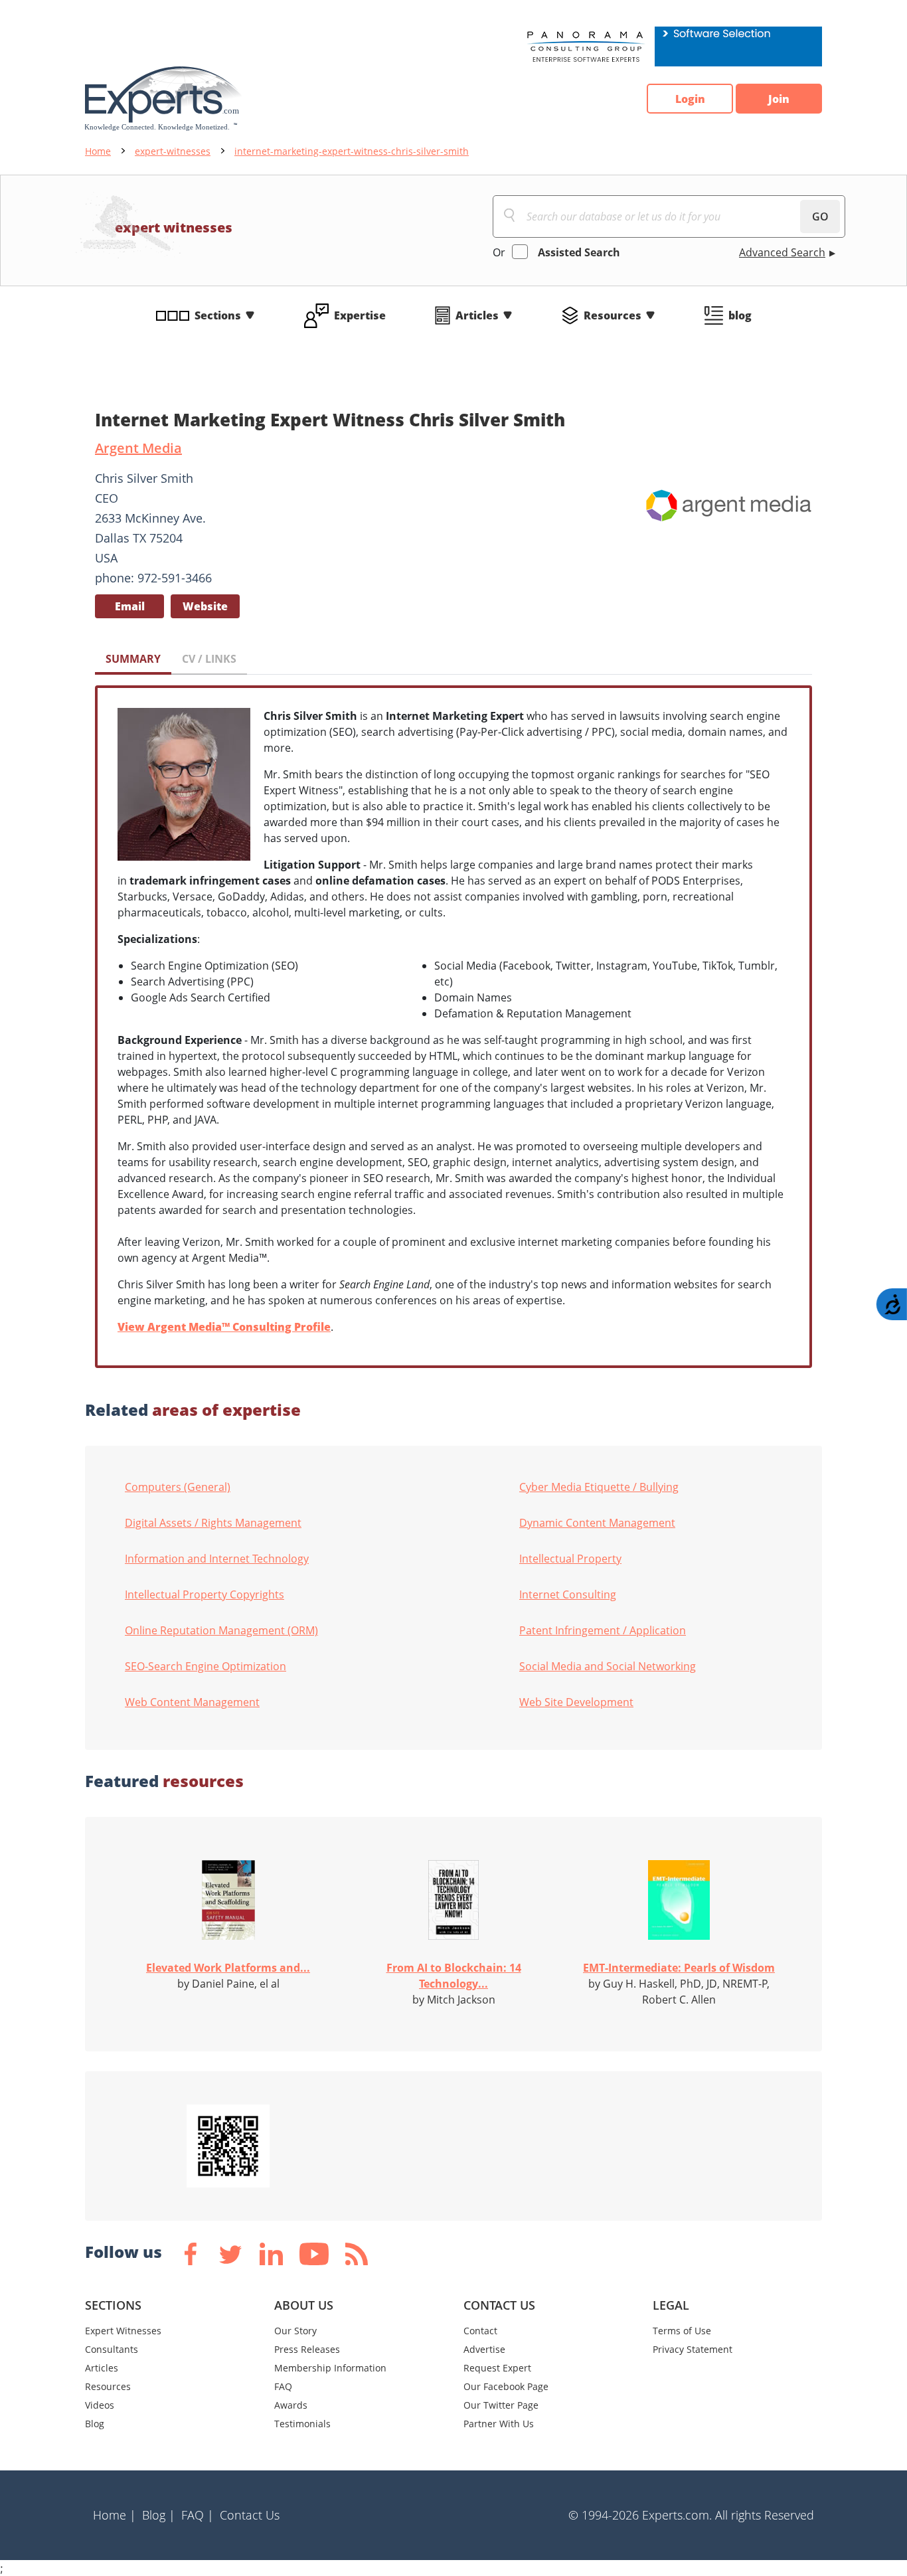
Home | (115, 2515)
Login (690, 99)
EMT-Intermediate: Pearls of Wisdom (679, 1968)
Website (205, 606)
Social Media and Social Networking (608, 1666)
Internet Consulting (568, 1594)
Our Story (295, 2331)
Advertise (484, 2349)
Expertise (360, 315)
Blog (95, 2424)
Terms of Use (682, 2331)
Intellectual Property (570, 1559)
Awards (291, 2405)
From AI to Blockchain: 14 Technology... (454, 1976)
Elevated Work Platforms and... (228, 1968)
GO (820, 216)
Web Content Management (192, 1702)
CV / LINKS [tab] (209, 659)
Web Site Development (576, 1702)
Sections (218, 315)
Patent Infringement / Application (603, 1630)
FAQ (283, 2386)
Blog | (159, 2515)
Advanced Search (782, 252)
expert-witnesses (173, 151)
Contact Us (250, 2515)
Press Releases (307, 2349)
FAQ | (198, 2515)
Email (130, 606)
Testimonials (302, 2424)
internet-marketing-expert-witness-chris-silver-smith (352, 151)
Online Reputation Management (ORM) (221, 1630)
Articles (477, 315)
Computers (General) (178, 1487)
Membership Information (330, 2368)
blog (740, 315)
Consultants (112, 2349)
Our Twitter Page (501, 2405)
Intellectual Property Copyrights (205, 1594)
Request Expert (497, 2368)
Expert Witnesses (123, 2331)
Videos (100, 2405)
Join (779, 99)
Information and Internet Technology (217, 1559)
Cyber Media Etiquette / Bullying (599, 1487)
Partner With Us (499, 2424)
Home (98, 151)
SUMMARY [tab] (133, 659)
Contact (480, 2331)
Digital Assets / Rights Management (213, 1523)
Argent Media (138, 448)
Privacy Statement (693, 2349)
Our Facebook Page (506, 2386)
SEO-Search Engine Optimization (206, 1666)
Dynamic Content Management (597, 1523)
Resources (613, 315)
